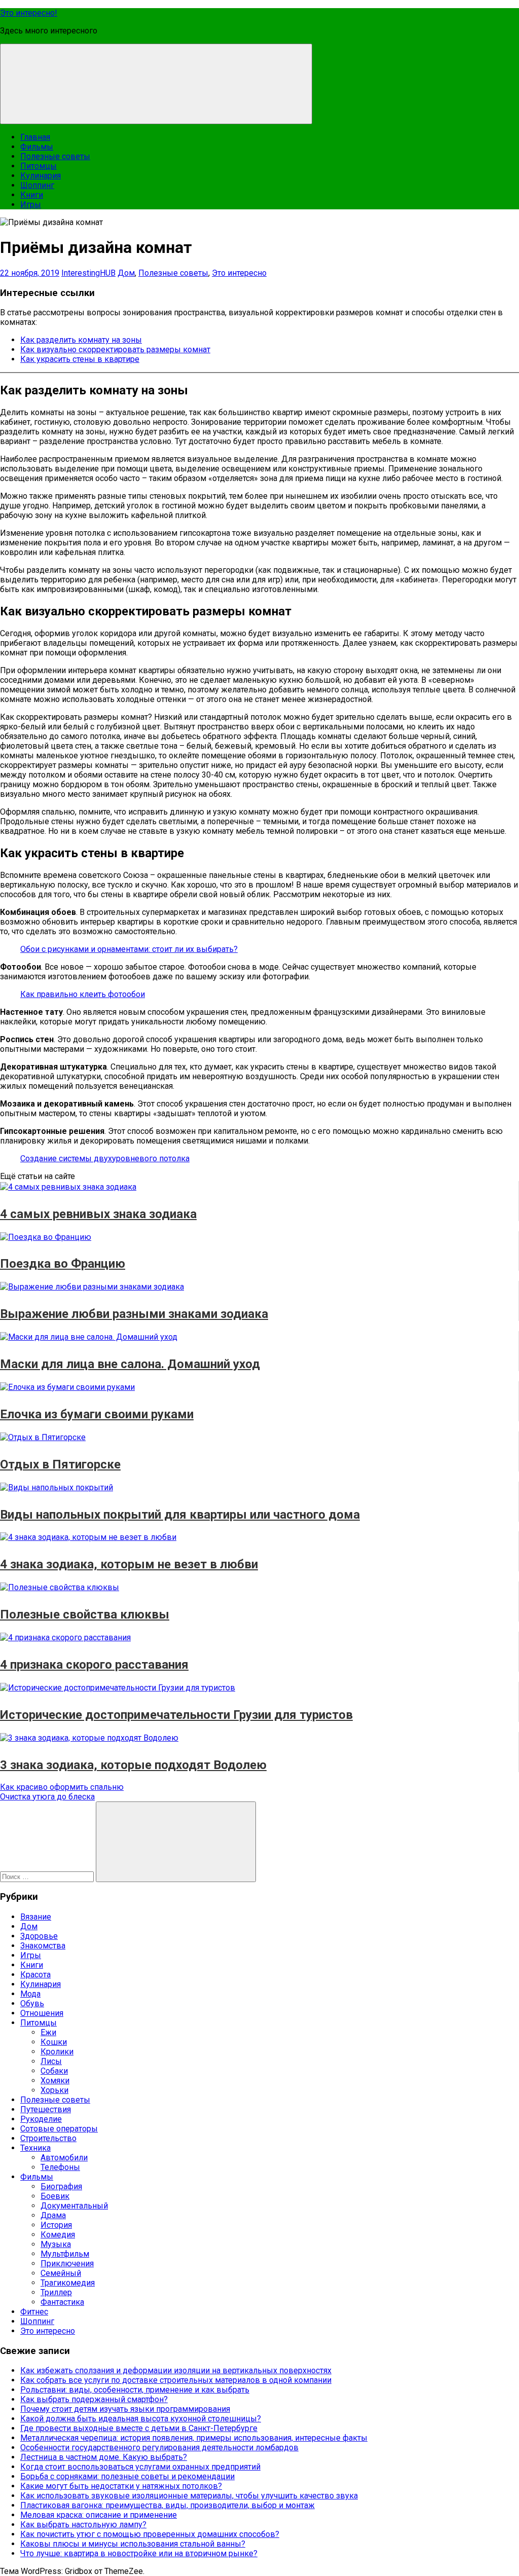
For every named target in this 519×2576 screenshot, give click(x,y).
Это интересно (239, 273)
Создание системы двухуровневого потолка (105, 1158)
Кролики (57, 2052)
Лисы (51, 2061)
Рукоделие (41, 2119)
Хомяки (55, 2081)
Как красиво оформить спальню (62, 1787)
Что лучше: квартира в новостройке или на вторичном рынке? (139, 2553)
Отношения (42, 2013)
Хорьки (54, 2090)
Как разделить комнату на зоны (81, 340)
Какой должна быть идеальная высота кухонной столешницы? (141, 2419)
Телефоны (60, 2167)
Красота (35, 1975)
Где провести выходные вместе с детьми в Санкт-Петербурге (139, 2428)
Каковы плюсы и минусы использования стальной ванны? (133, 2544)
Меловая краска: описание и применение (99, 2515)
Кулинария (41, 176)
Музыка (56, 2244)
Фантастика (62, 2302)
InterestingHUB (88, 273)
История (56, 2225)
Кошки (54, 2042)
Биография (61, 2186)
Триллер (56, 2292)
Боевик (55, 2196)
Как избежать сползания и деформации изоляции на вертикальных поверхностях (176, 2370)
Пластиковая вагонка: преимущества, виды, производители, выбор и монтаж (168, 2505)
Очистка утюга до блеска (47, 1797)
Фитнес (34, 2312)
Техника (35, 2148)
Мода (30, 1994)
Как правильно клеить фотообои (83, 994)
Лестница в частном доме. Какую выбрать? (104, 2457)
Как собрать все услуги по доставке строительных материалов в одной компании (176, 2380)
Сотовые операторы (59, 2129)
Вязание (36, 1917)
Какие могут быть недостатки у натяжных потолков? (121, 2486)
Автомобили (64, 2158)
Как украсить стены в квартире (80, 359)
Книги (32, 195)
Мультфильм (65, 2254)
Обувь (32, 2003)
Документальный (74, 2206)
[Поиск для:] (48, 1876)
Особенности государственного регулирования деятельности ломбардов (159, 2448)
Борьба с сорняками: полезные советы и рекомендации (127, 2476)
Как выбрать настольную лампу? (83, 2525)
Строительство (48, 2138)
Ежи (48, 2032)
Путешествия (46, 2109)
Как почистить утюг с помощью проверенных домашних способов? (150, 2534)
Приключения (67, 2264)
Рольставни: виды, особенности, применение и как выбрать (135, 2390)
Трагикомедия (68, 2283)
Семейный (61, 2273)
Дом (126, 273)
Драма (53, 2215)
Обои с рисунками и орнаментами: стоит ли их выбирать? (129, 949)
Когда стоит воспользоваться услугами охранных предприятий (140, 2467)
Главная (35, 137)
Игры (31, 205)
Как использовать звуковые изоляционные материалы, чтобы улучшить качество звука (189, 2496)
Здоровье (39, 1936)
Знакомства (43, 1946)
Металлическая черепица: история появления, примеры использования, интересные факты (194, 2438)
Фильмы (37, 147)
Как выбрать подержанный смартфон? (94, 2399)
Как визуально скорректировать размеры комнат (115, 349)
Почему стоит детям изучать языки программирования (125, 2409)
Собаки (54, 2071)
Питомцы (39, 166)
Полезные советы (55, 156)
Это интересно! (29, 13)
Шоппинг (37, 185)
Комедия (58, 2235)
